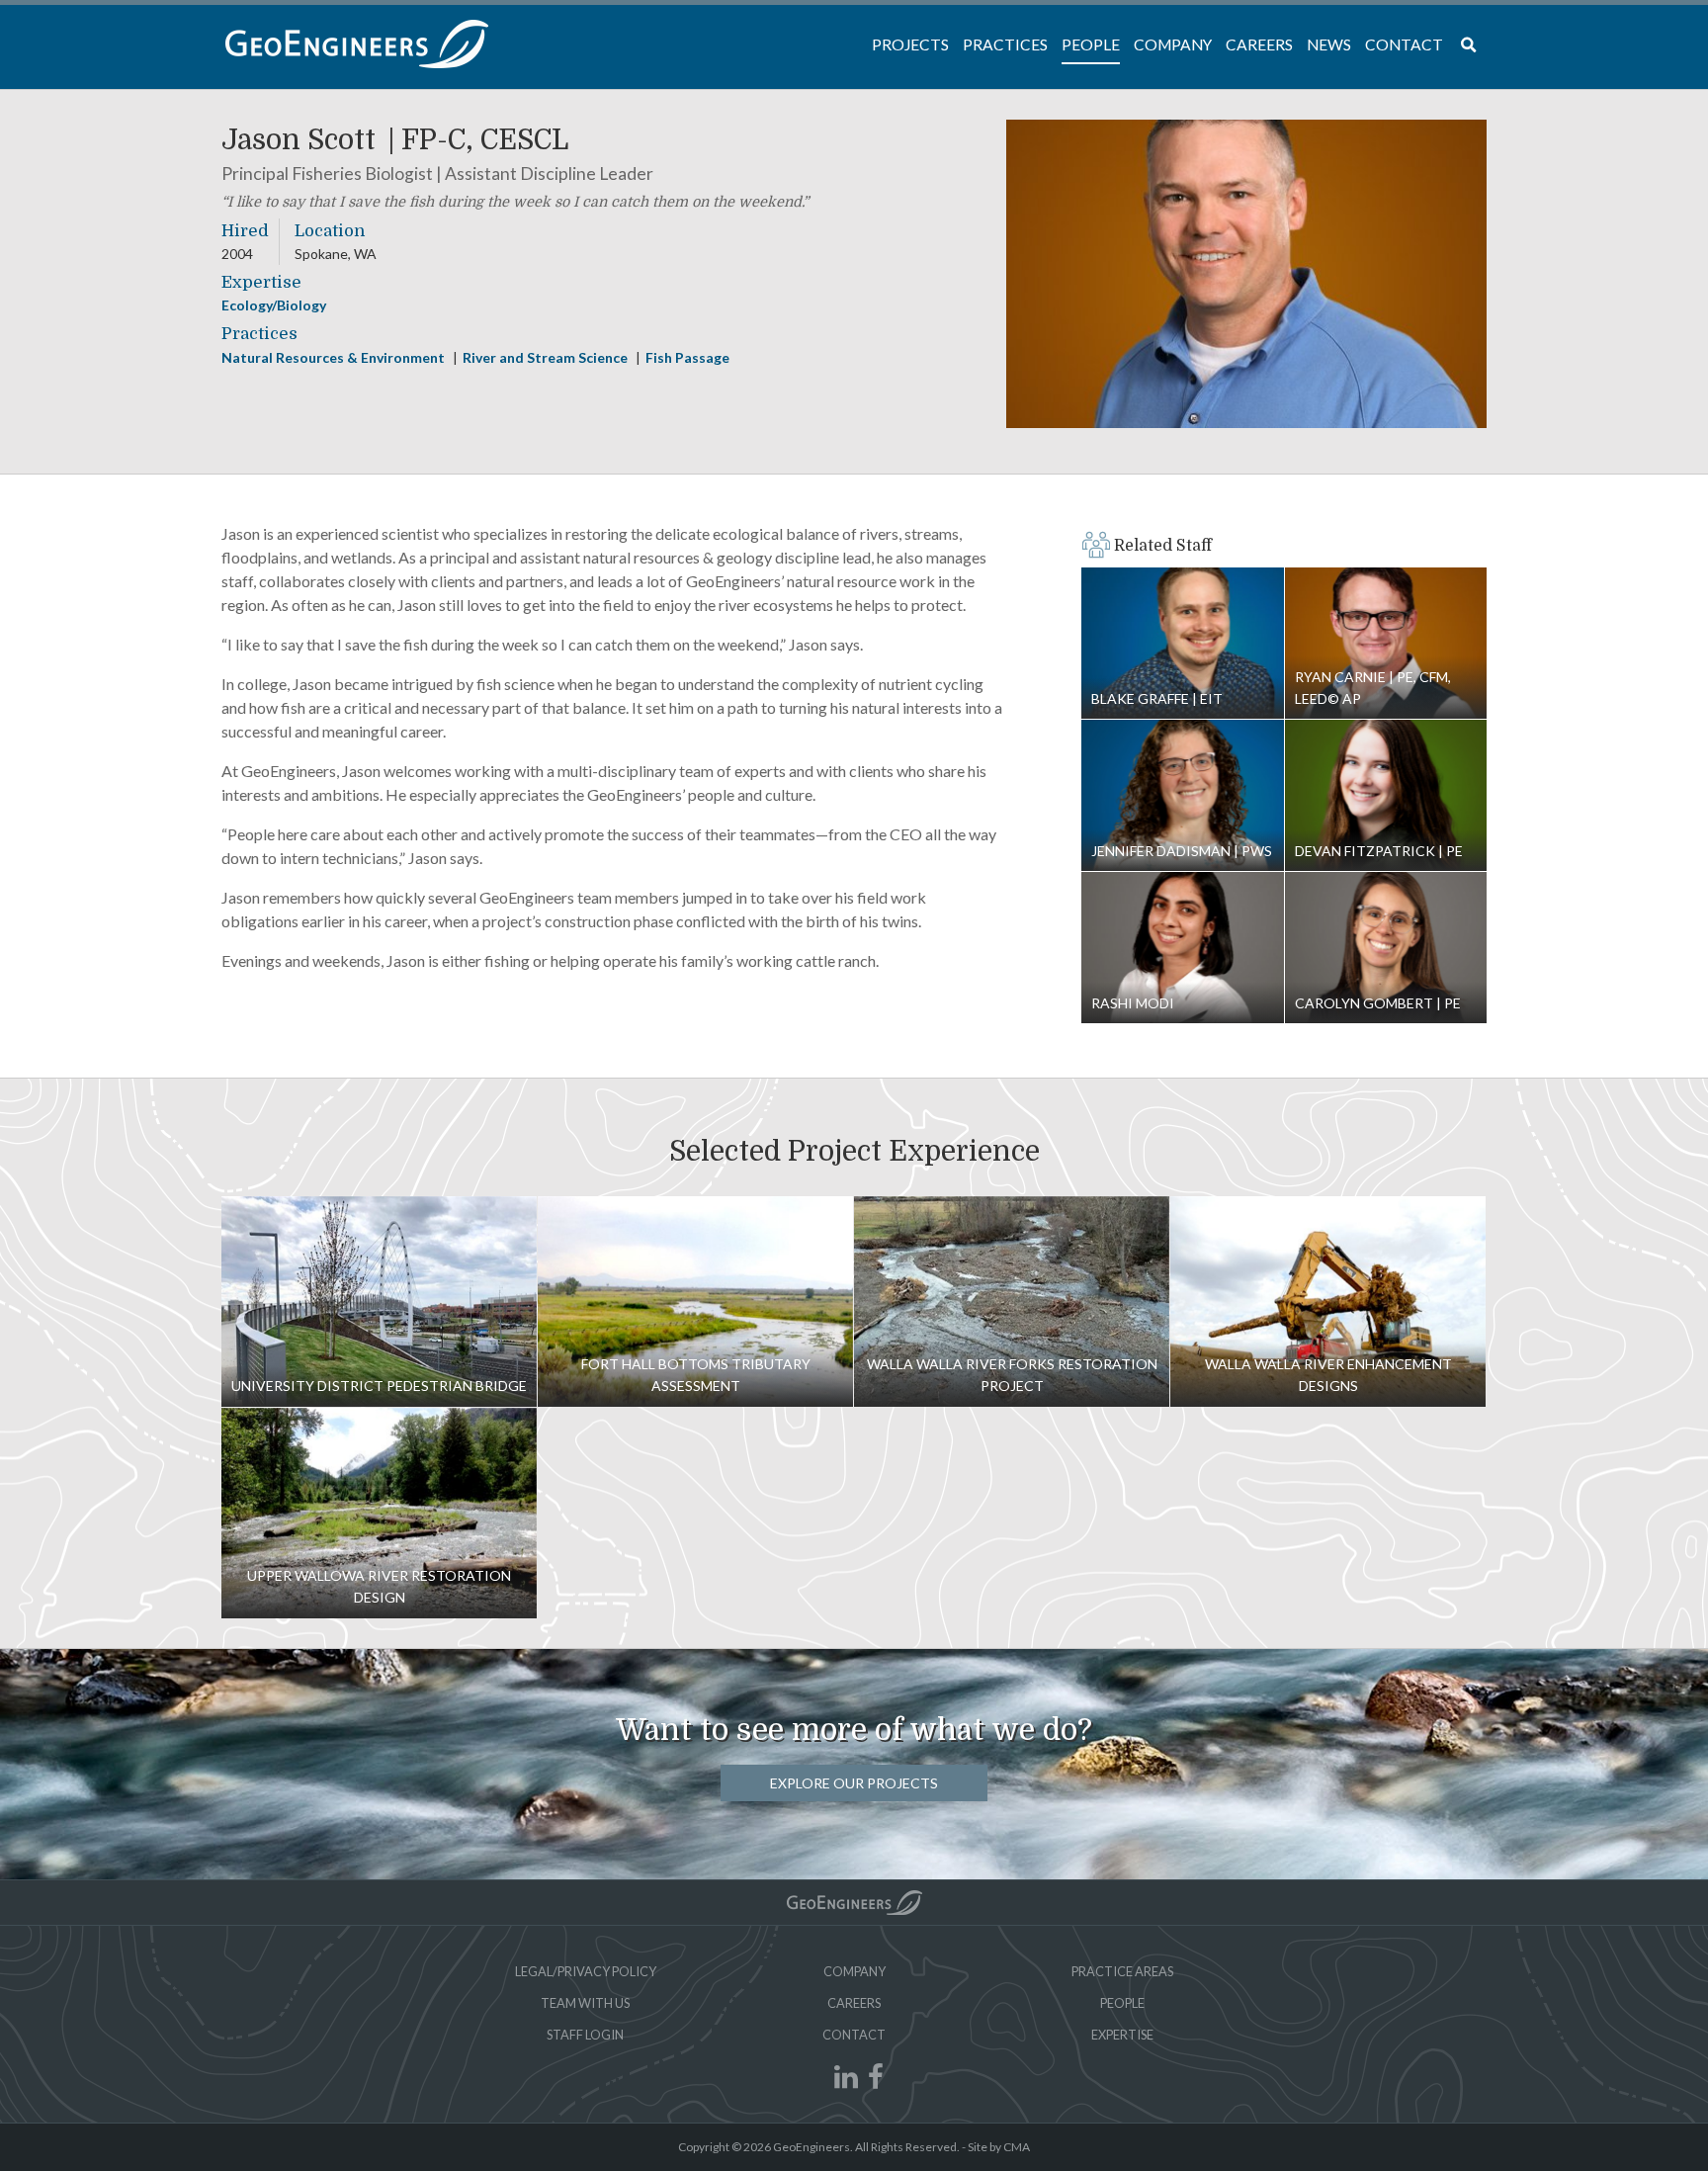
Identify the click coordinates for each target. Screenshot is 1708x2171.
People (1122, 2003)
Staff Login (585, 2035)
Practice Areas (1122, 1971)
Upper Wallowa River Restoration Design (379, 1513)
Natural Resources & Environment (335, 357)
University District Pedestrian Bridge (379, 1302)
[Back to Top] (854, 1903)
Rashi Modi (1183, 948)
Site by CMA (999, 2147)
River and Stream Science (547, 357)
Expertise (1122, 2035)
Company (854, 1971)
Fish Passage (687, 357)
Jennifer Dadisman (1183, 796)
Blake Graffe (1183, 644)
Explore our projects (854, 1783)
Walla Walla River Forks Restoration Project (1012, 1302)
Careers (854, 2003)
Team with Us (585, 2003)
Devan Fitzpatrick (1386, 796)
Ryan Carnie (1386, 644)
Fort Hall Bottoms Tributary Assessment (695, 1302)
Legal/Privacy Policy (586, 1971)
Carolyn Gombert (1386, 948)
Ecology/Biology (274, 305)
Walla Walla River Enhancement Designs (1328, 1302)
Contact (854, 2035)
